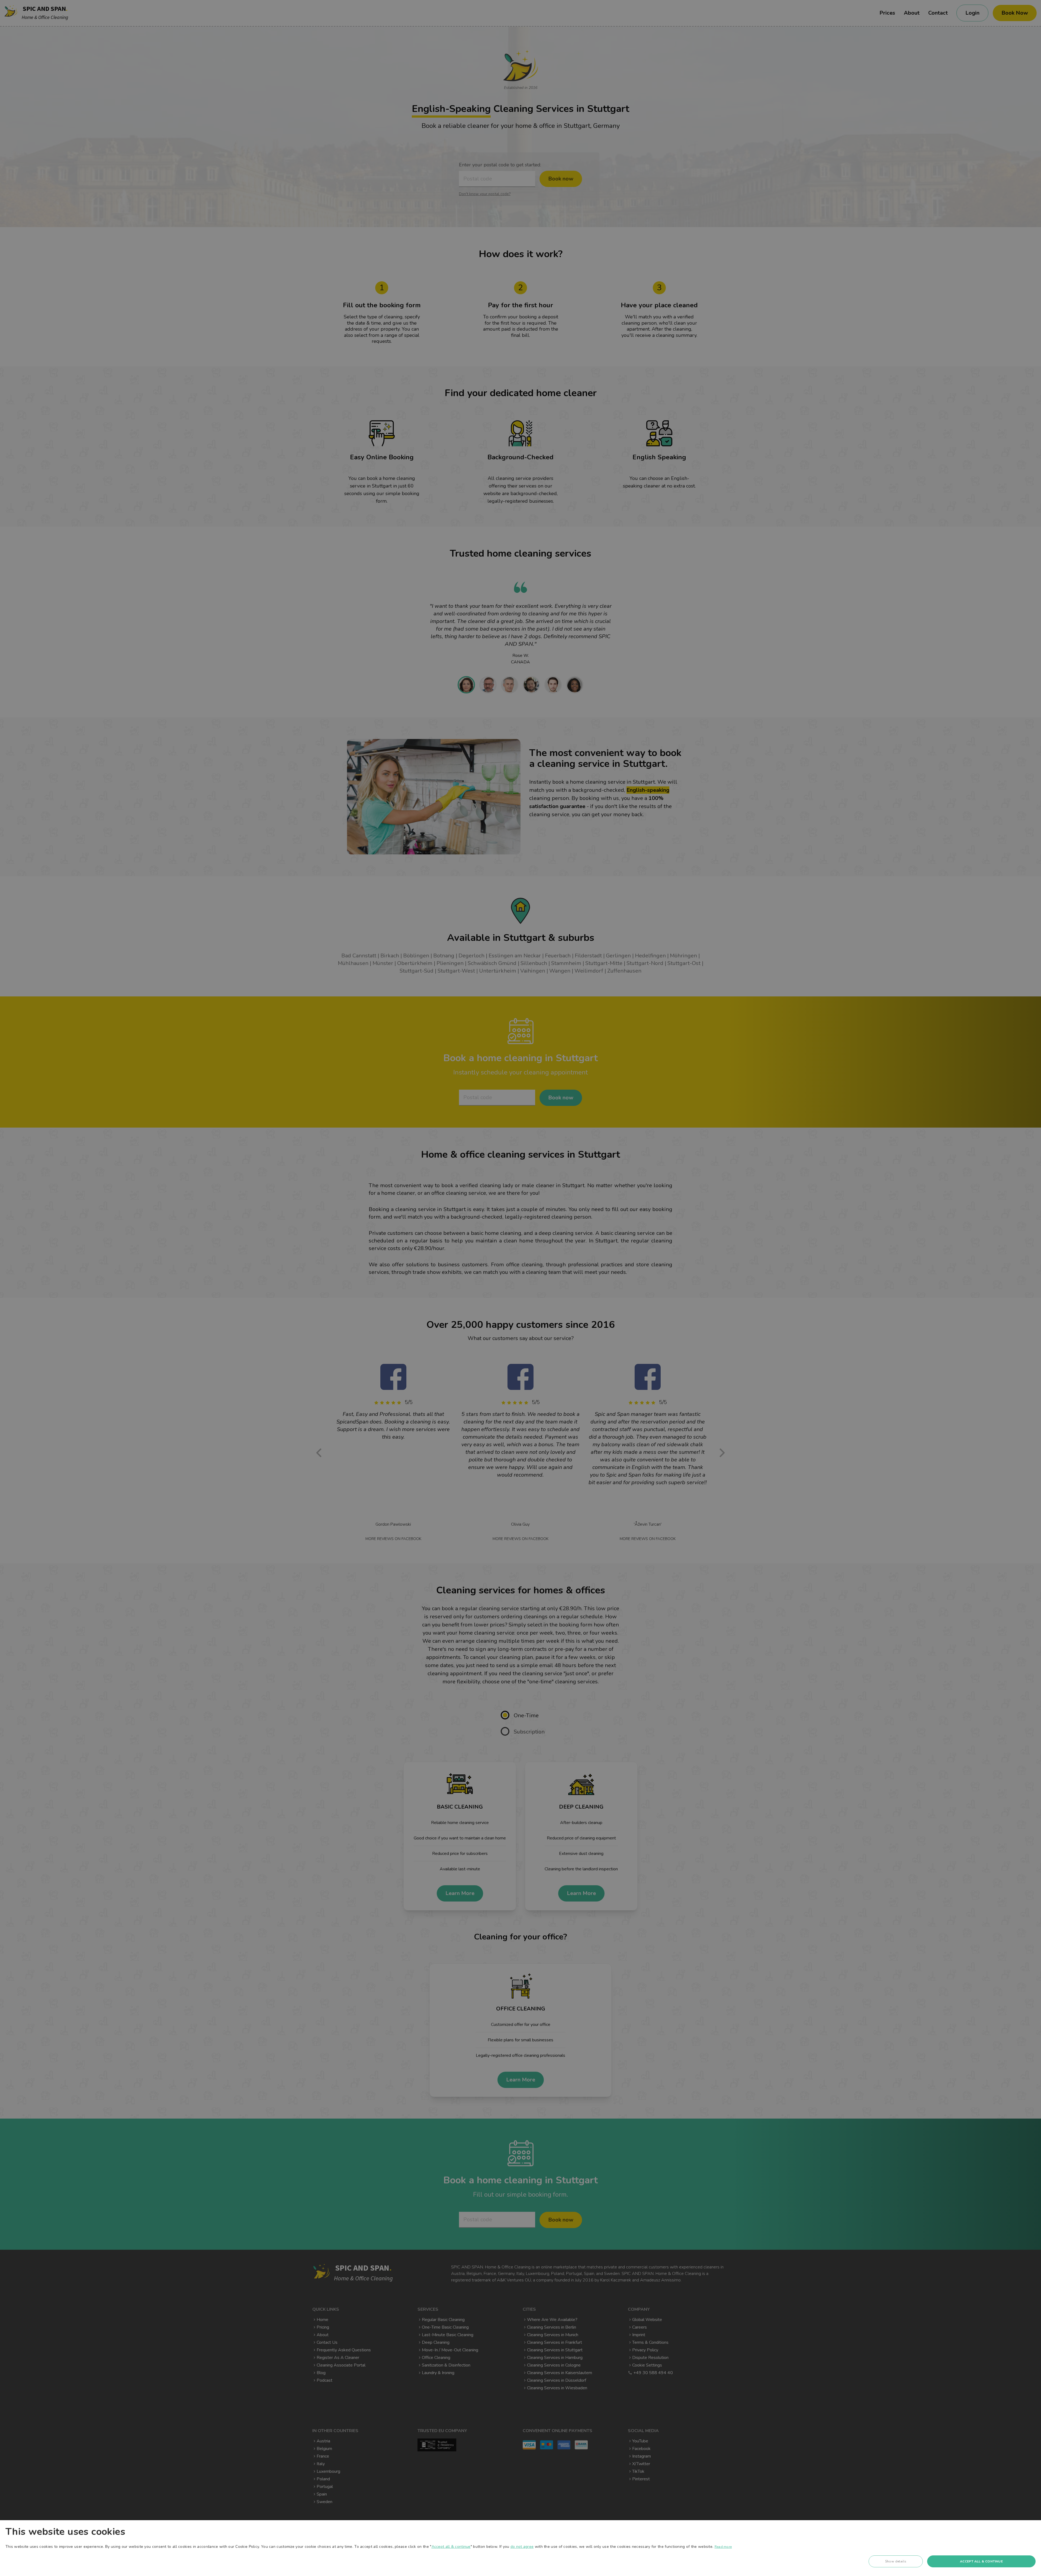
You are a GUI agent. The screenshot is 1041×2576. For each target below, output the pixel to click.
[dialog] (520, 2548)
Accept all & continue (451, 2547)
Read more (723, 2547)
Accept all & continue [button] (981, 2561)
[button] (896, 2563)
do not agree (522, 2547)
